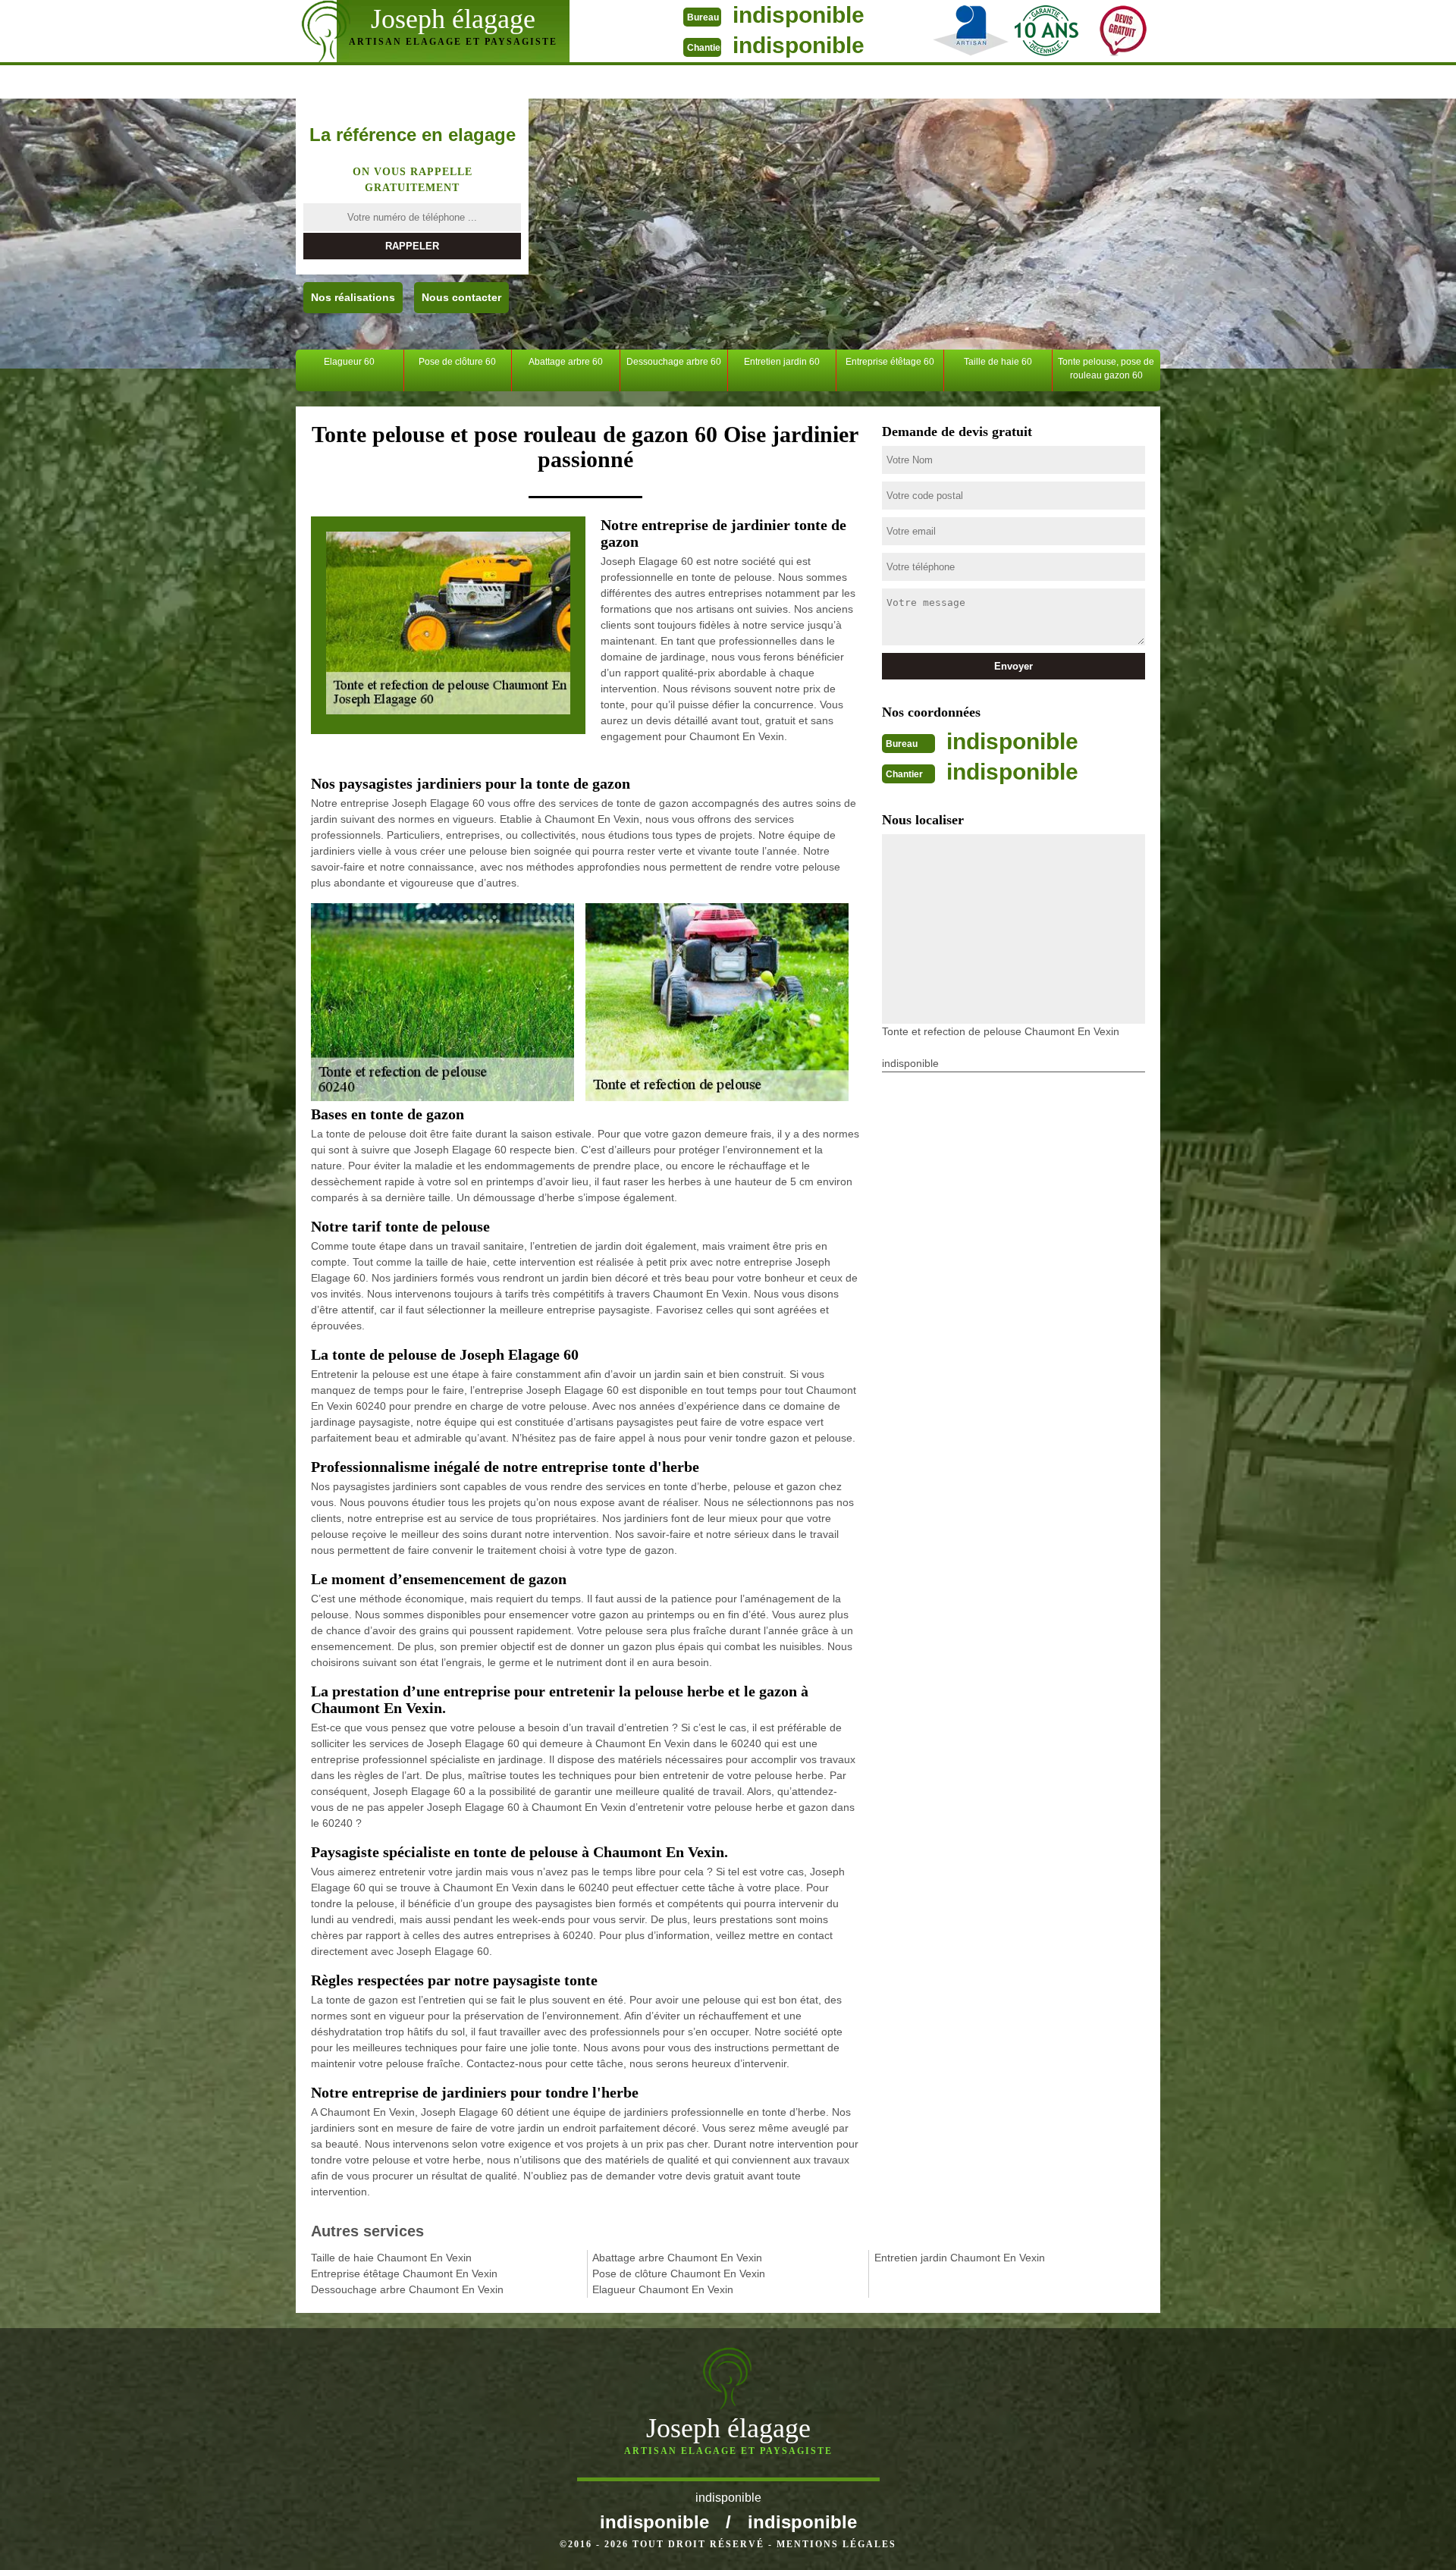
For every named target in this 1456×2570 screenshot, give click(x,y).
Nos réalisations (353, 297)
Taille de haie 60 (998, 362)
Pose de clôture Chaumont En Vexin (679, 2273)
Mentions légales (836, 2544)
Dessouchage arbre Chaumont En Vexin (407, 2289)
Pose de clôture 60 (457, 362)
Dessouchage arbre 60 (674, 362)
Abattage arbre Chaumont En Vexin (677, 2258)
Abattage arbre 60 (566, 362)
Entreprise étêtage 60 (890, 362)
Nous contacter (461, 297)
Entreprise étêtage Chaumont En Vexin (404, 2273)
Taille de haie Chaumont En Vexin (391, 2258)
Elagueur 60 (349, 362)
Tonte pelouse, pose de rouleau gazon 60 (1106, 369)
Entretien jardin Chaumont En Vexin (960, 2258)
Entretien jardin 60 (782, 362)
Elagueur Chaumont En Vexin (663, 2289)
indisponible (799, 15)
